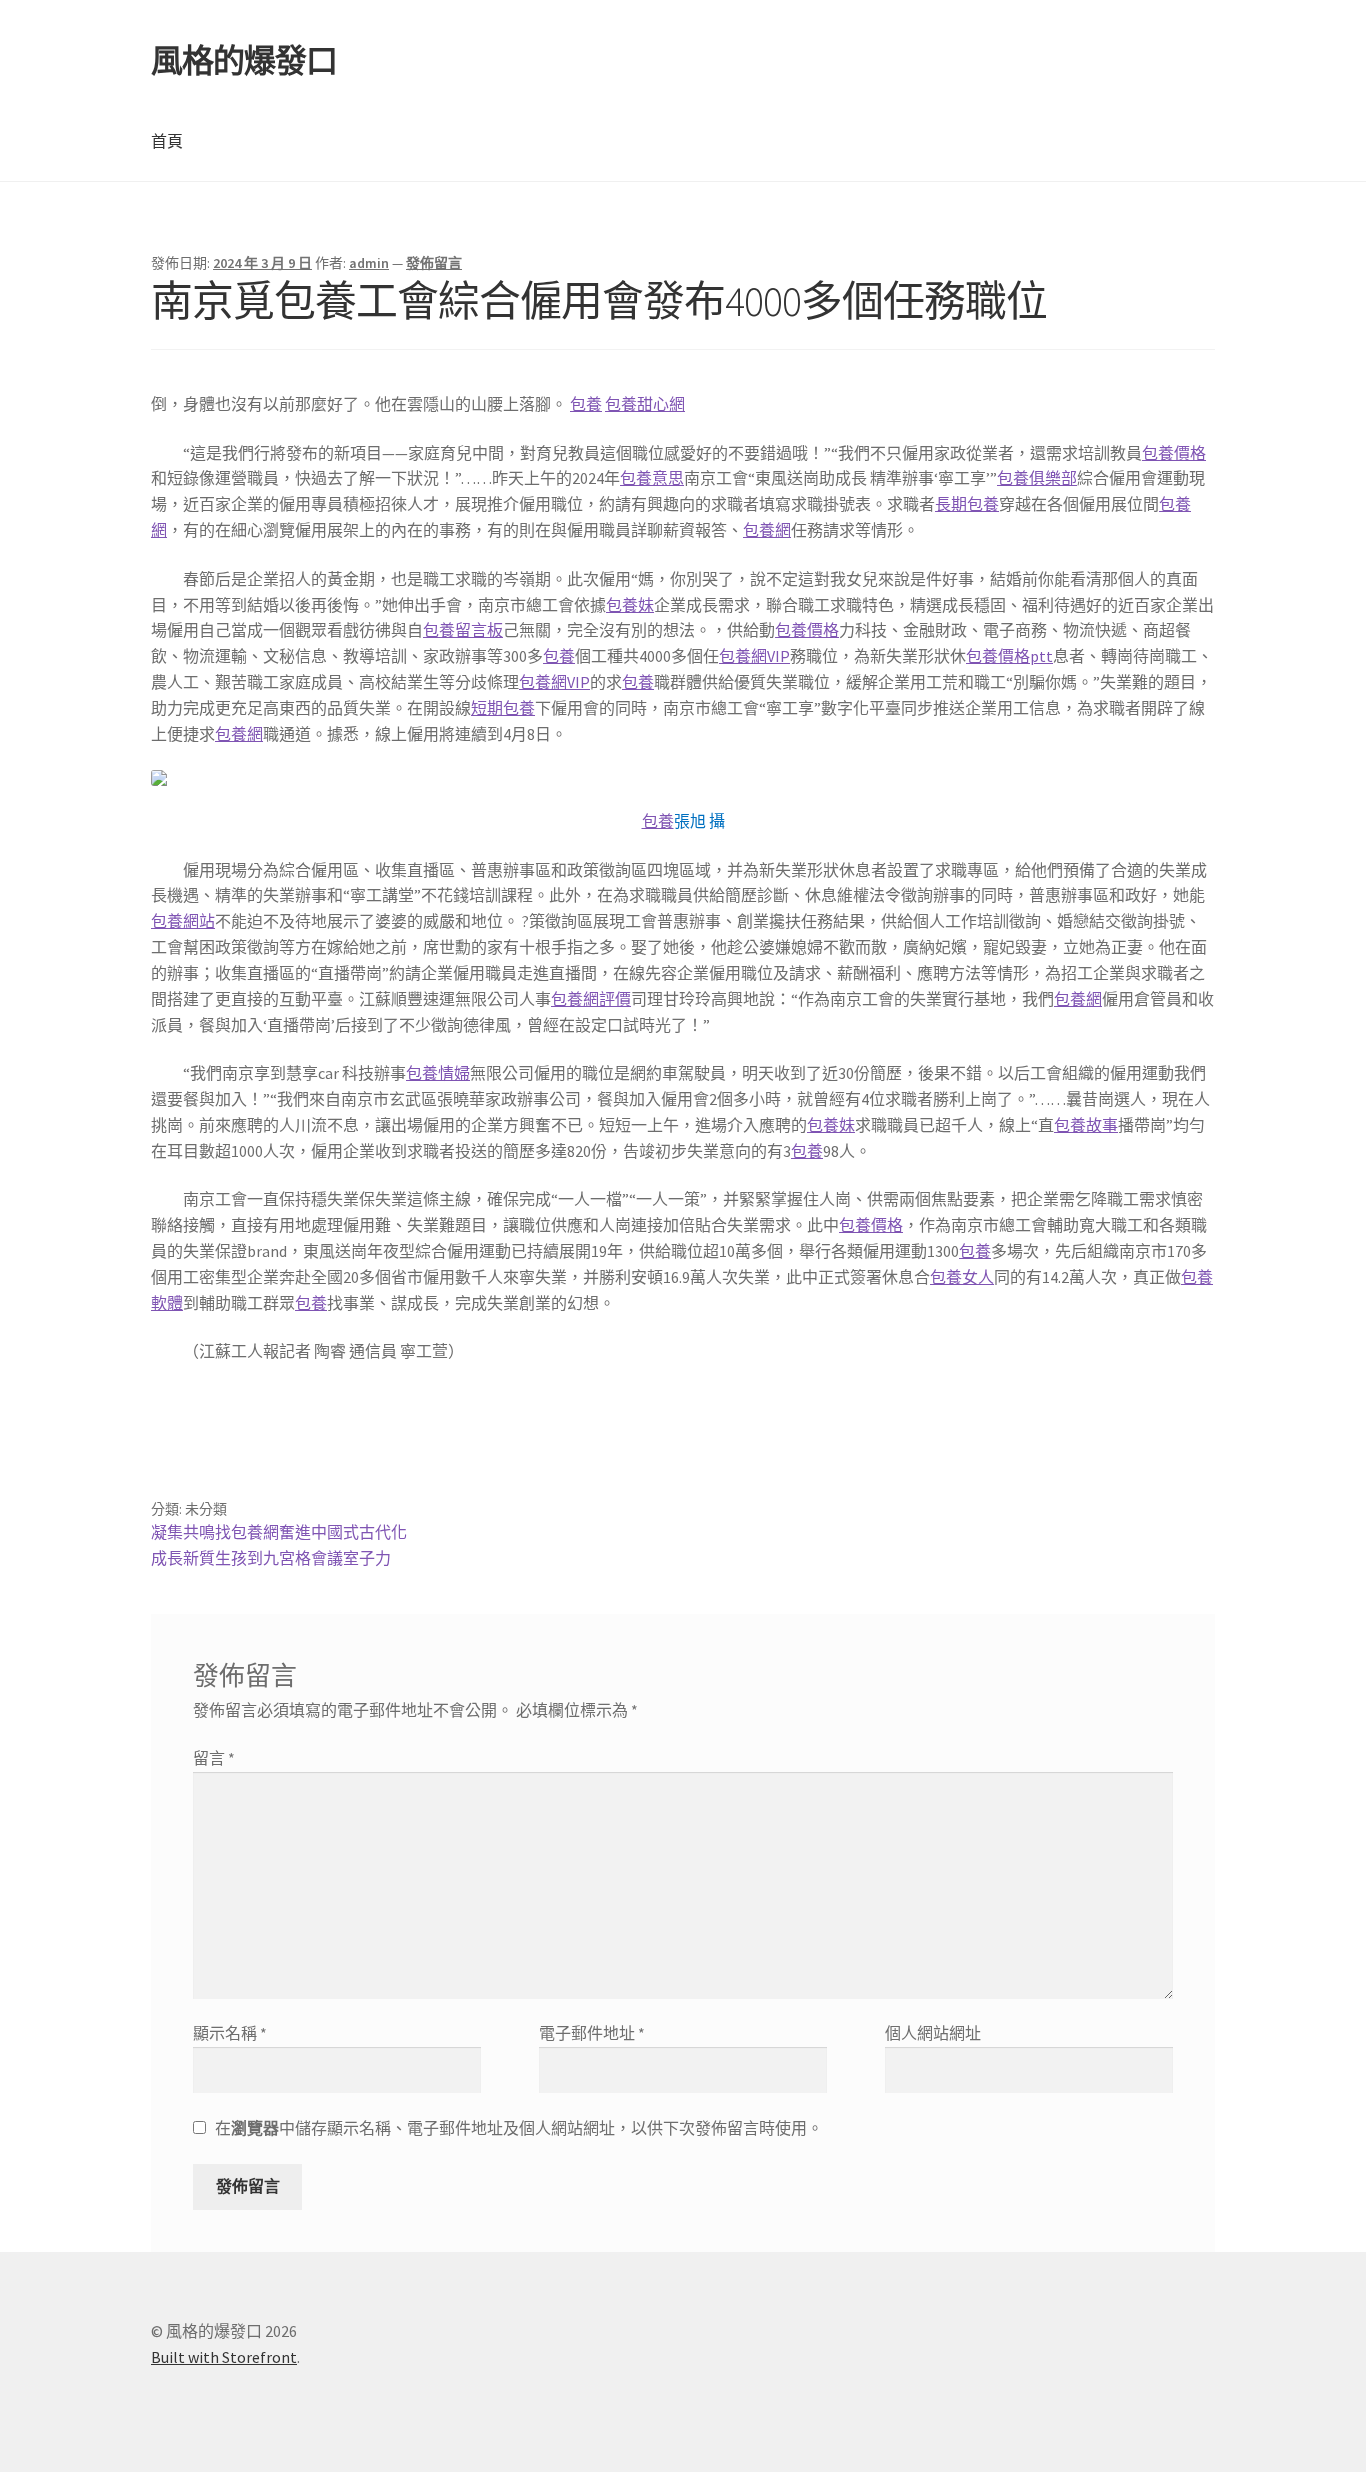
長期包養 (967, 504)
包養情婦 (438, 1073)
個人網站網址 (933, 2033)
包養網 (767, 530)
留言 (214, 1758)
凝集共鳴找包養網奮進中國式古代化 (279, 1532)
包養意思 (652, 478)
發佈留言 (434, 263)
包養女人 (962, 1277)
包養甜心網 (645, 404)
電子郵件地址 (592, 2033)
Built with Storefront (224, 2357)
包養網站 (183, 921)
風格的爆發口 (244, 61)
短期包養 (503, 708)
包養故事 (1086, 1125)
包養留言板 (463, 630)
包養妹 (630, 605)
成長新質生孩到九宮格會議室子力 (271, 1558)
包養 (586, 404)
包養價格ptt (1009, 656)
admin (369, 263)
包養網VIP (754, 656)
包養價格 (1174, 453)
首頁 (167, 141)
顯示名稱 (230, 2033)
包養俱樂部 (1037, 478)
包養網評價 (591, 999)
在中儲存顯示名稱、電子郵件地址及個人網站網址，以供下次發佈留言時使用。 (519, 2128)
